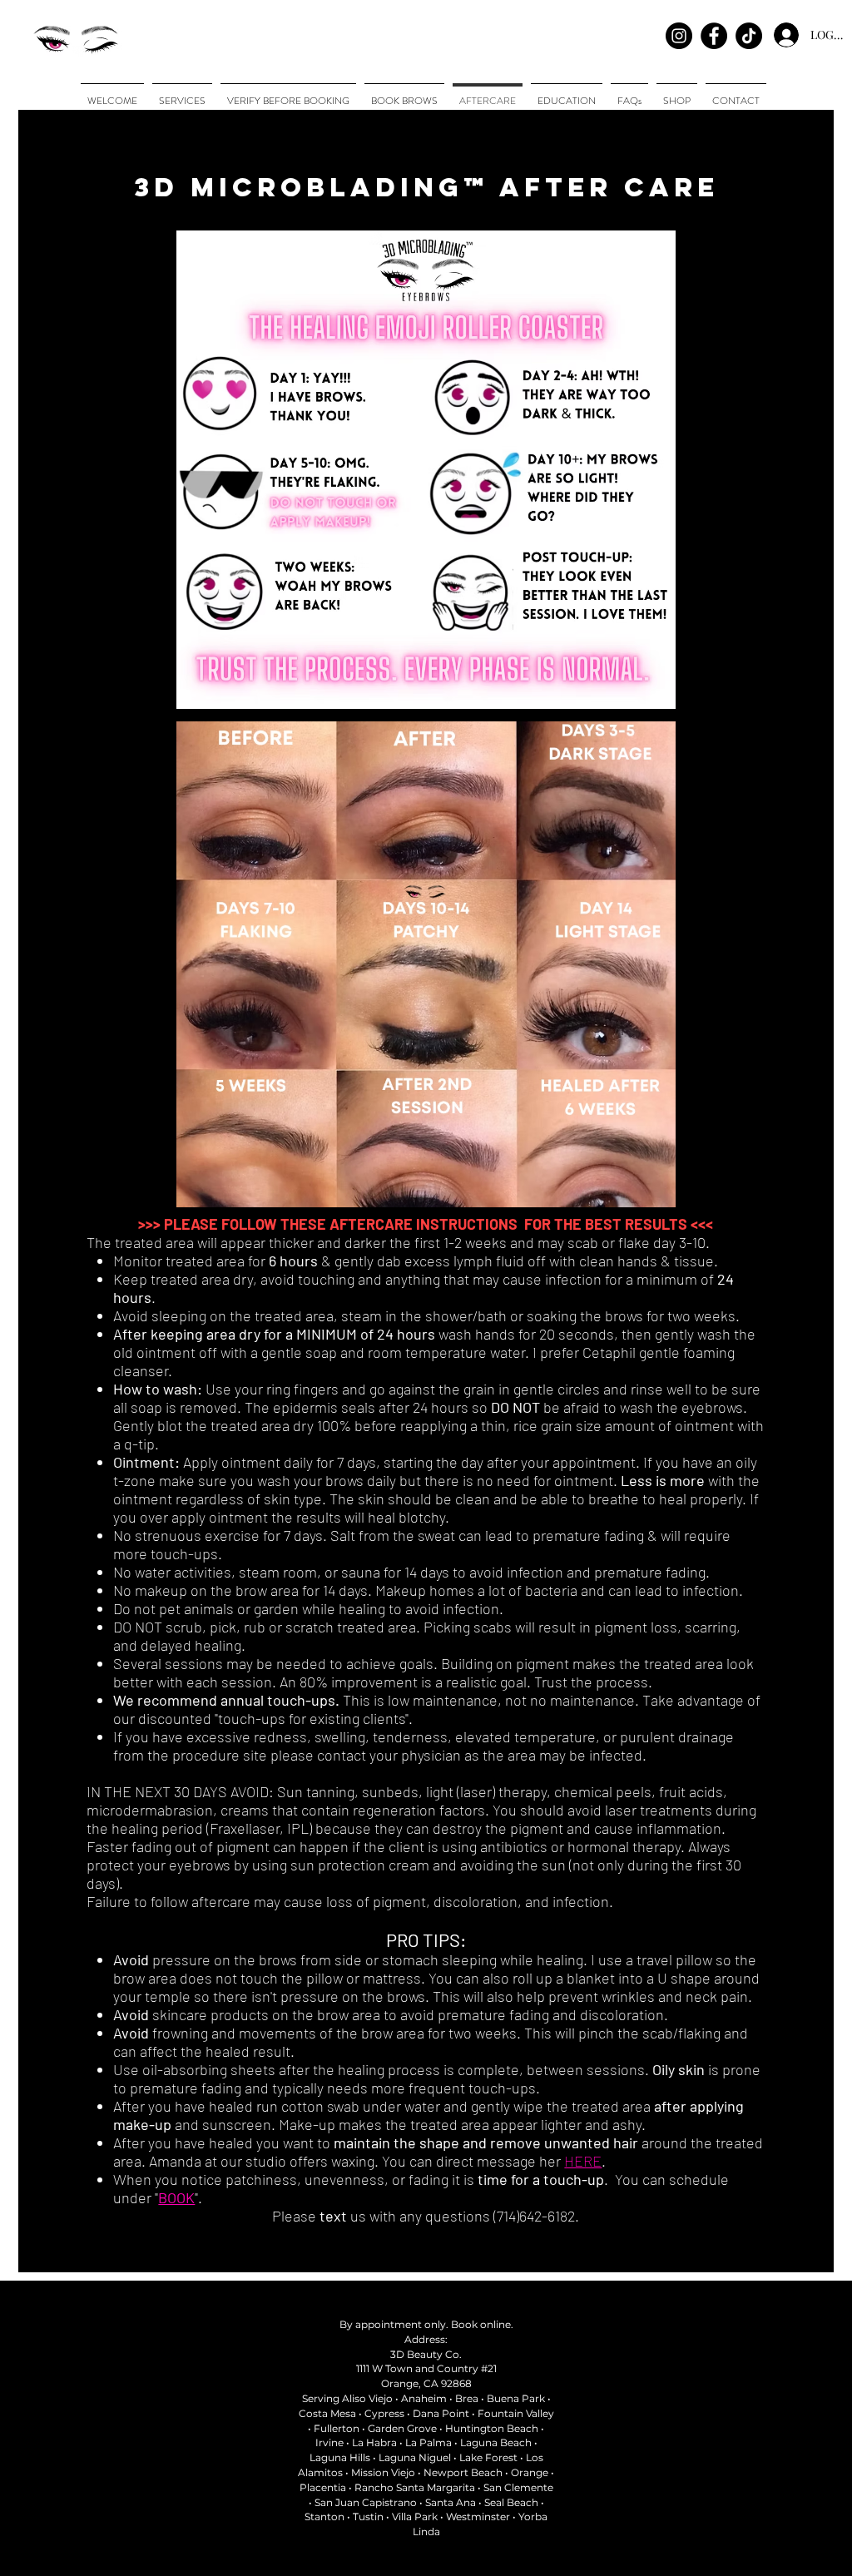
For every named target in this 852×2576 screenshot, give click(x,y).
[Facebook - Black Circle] (714, 36)
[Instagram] (679, 36)
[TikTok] (749, 36)
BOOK (176, 2197)
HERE (583, 2161)
